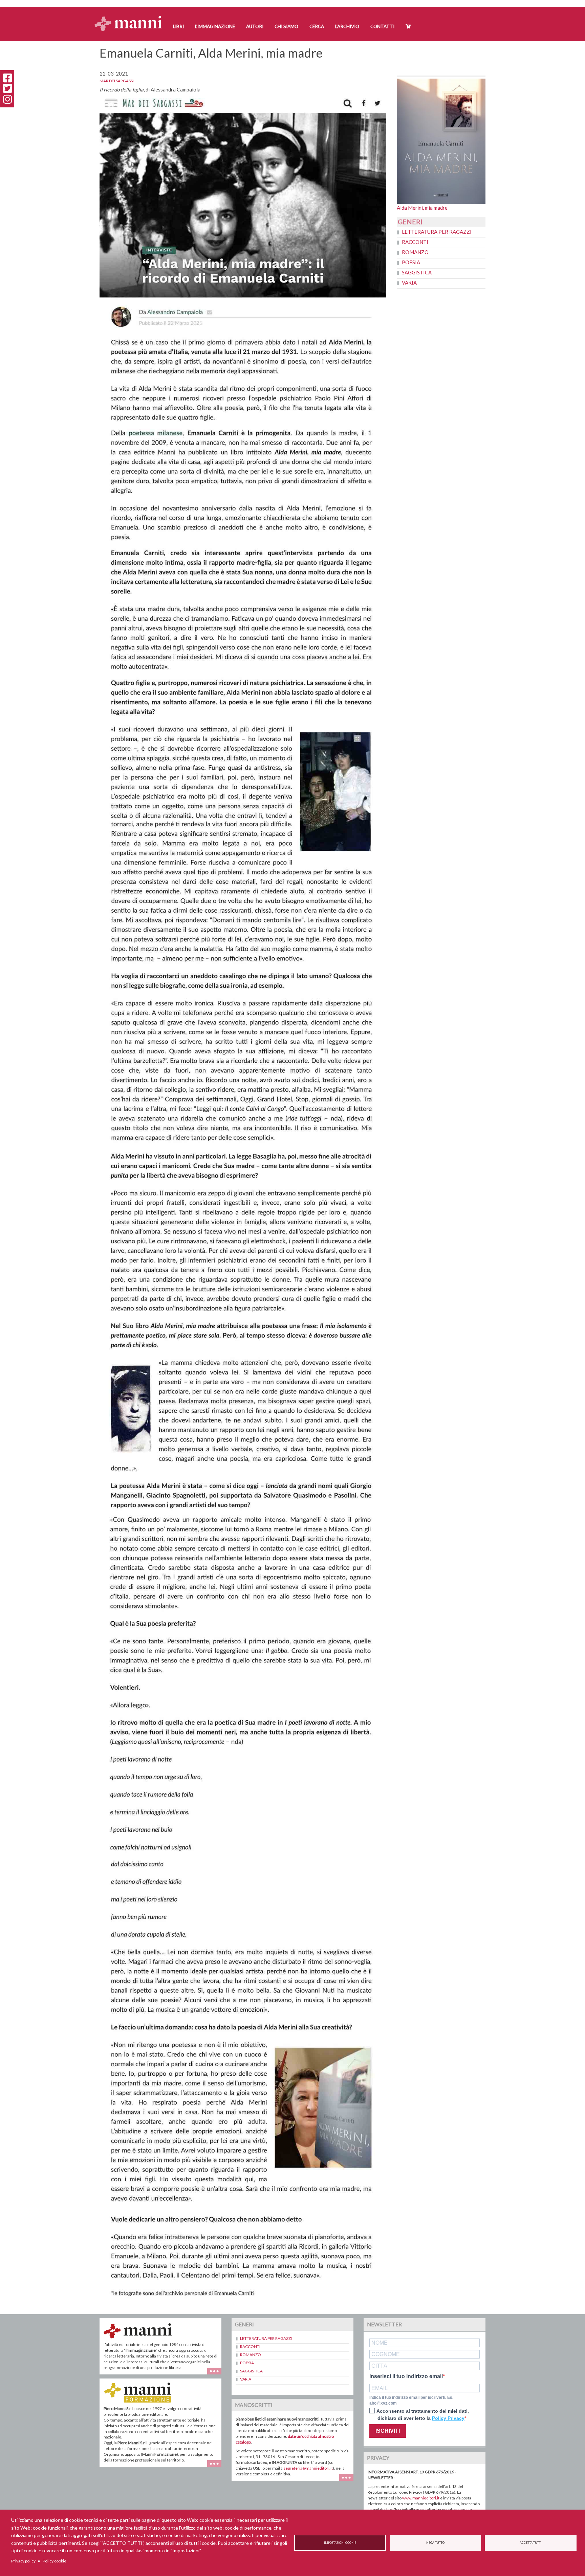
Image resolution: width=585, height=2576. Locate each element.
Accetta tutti (531, 2543)
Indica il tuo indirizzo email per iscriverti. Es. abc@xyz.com (411, 2400)
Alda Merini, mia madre (422, 208)
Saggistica (417, 272)
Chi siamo (286, 26)
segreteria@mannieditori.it (308, 2468)
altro (217, 2467)
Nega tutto (435, 2543)
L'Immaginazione (215, 26)
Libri (178, 26)
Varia (409, 283)
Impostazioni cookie (340, 2543)
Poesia (411, 262)
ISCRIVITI (388, 2431)
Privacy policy (23, 2561)
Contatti (382, 26)
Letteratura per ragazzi (437, 232)
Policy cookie (55, 2561)
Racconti (415, 242)
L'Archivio (347, 26)
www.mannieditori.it (421, 2498)
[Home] (131, 17)
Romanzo (415, 252)
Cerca (317, 26)
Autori (255, 26)
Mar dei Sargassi (117, 81)
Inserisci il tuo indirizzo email (406, 2376)
